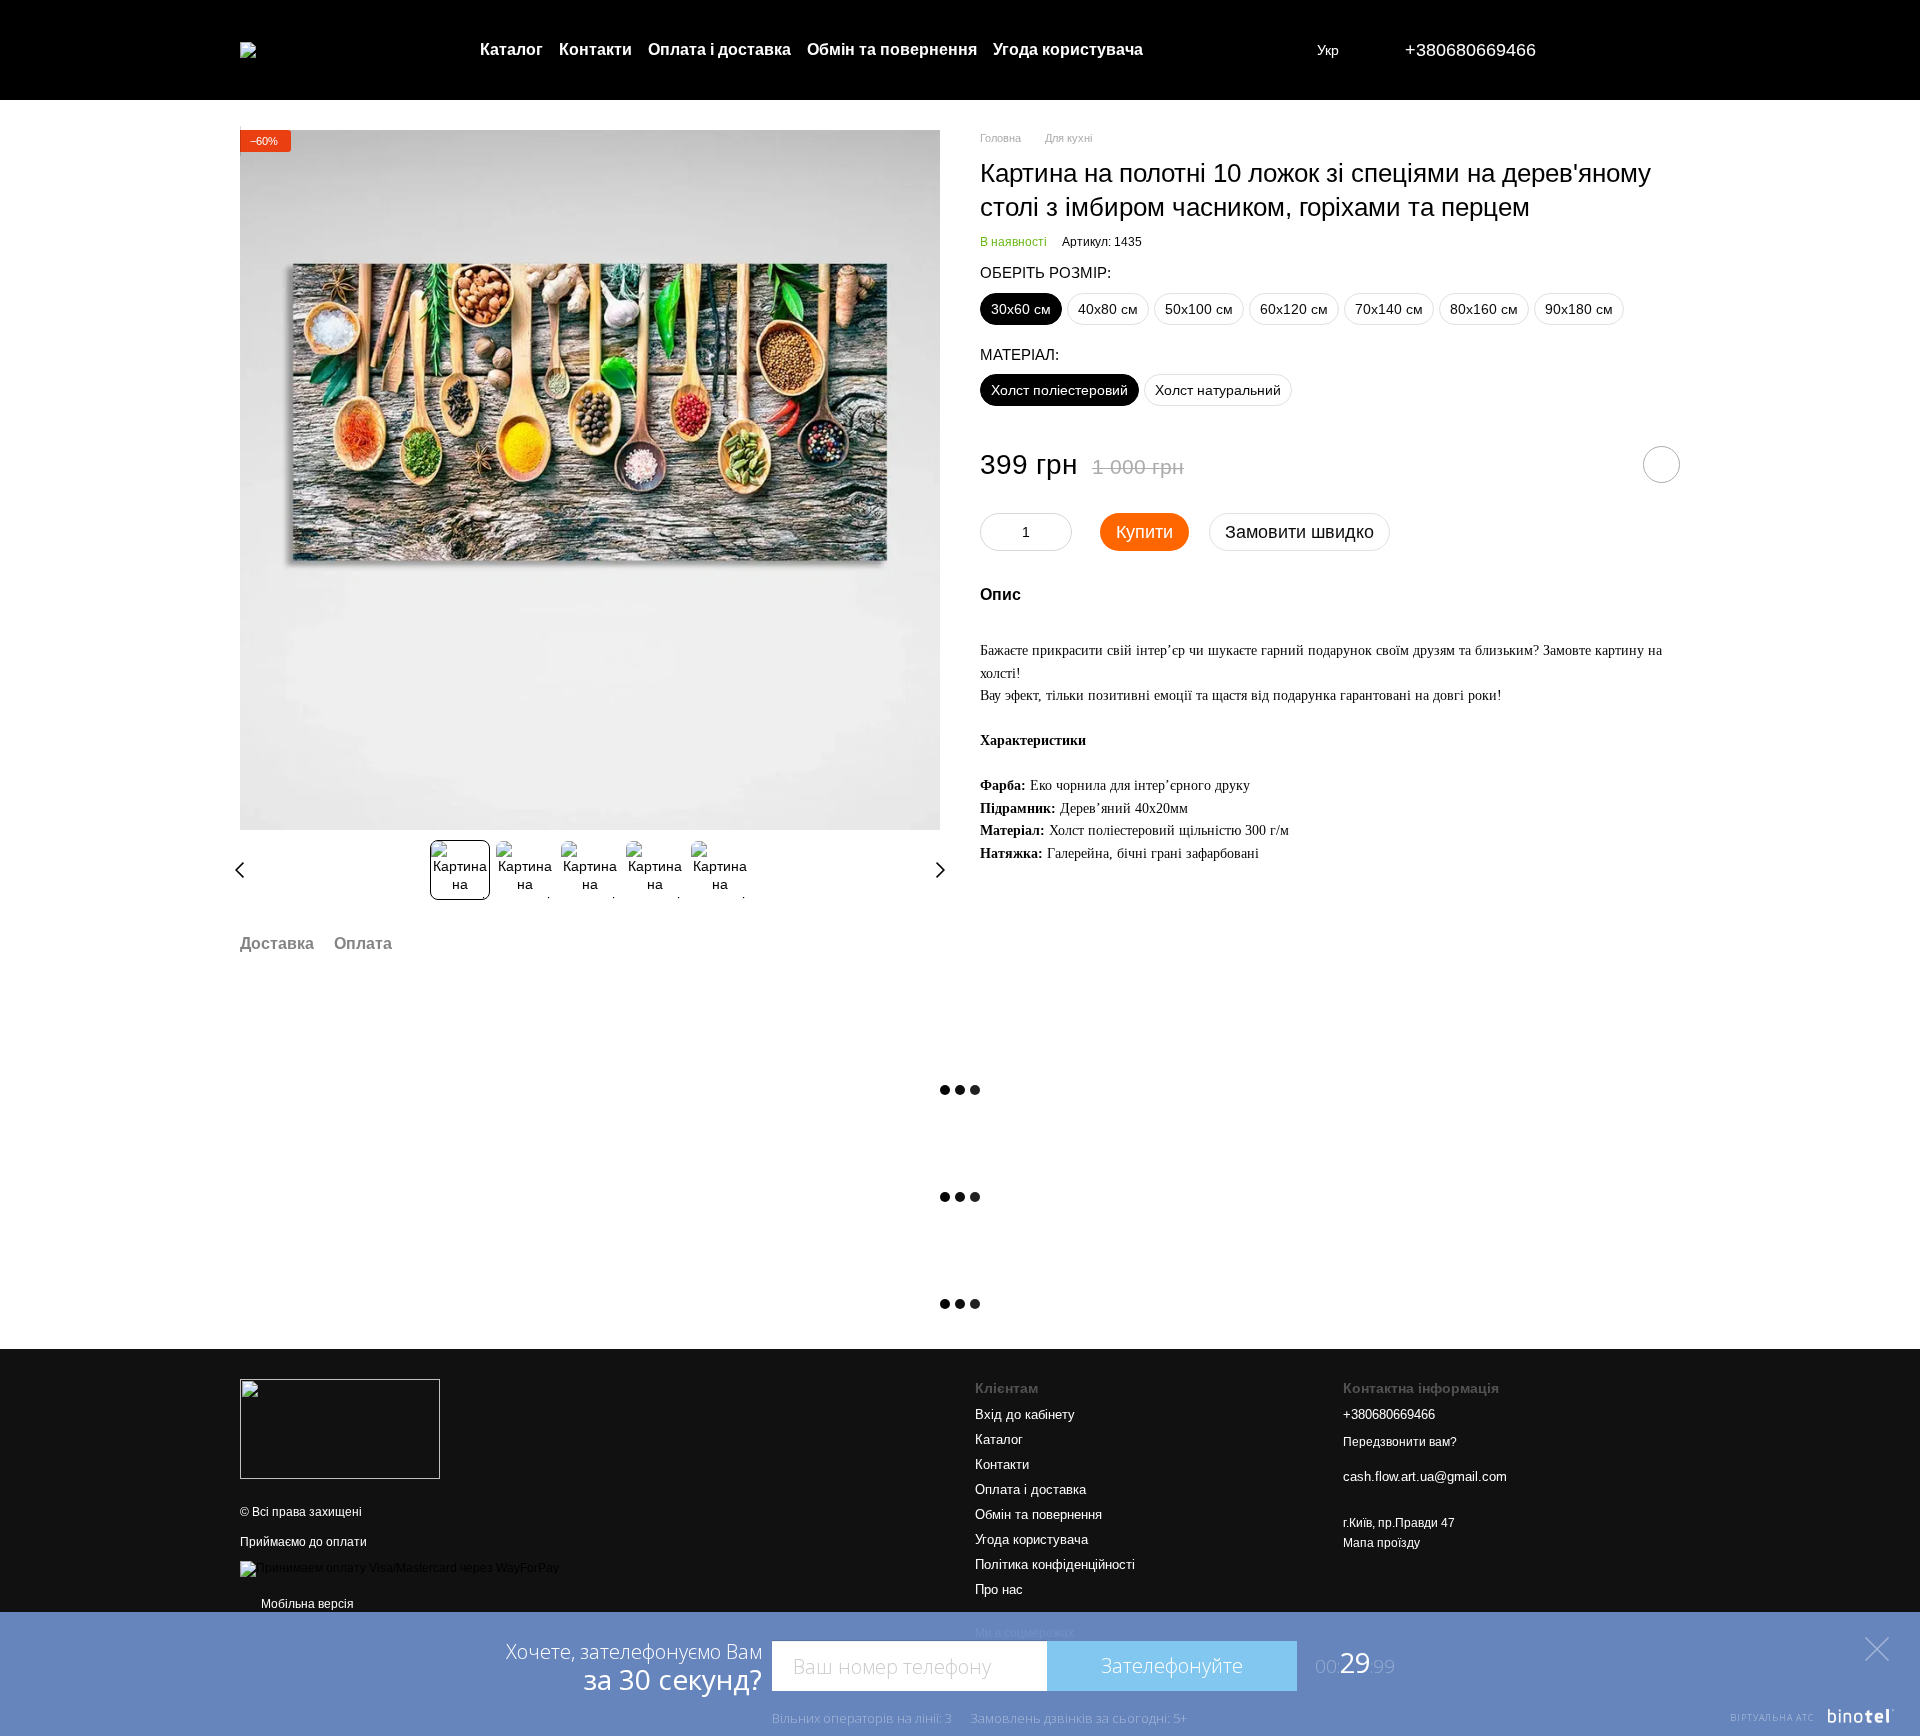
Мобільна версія (306, 1604)
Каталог (511, 49)
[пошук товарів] (1225, 50)
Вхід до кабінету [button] (1025, 1414)
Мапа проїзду (1381, 1543)
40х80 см (1108, 309)
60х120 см (1294, 309)
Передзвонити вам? (1400, 1442)
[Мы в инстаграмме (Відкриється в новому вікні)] (1289, 50)
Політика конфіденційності (1055, 1564)
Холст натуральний (1218, 391)
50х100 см (1199, 309)
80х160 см (1484, 309)
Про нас (999, 1589)
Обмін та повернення (892, 49)
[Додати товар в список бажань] (1661, 465)
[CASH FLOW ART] (340, 1428)
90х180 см (1579, 309)
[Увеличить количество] (1057, 533)
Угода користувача (1068, 49)
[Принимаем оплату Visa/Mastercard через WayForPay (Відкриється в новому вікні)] (399, 1568)
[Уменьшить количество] (995, 533)
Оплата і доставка (719, 49)
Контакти (595, 49)
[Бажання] (1612, 50)
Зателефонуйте (1172, 1665)
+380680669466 (1470, 50)
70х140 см (1389, 309)
